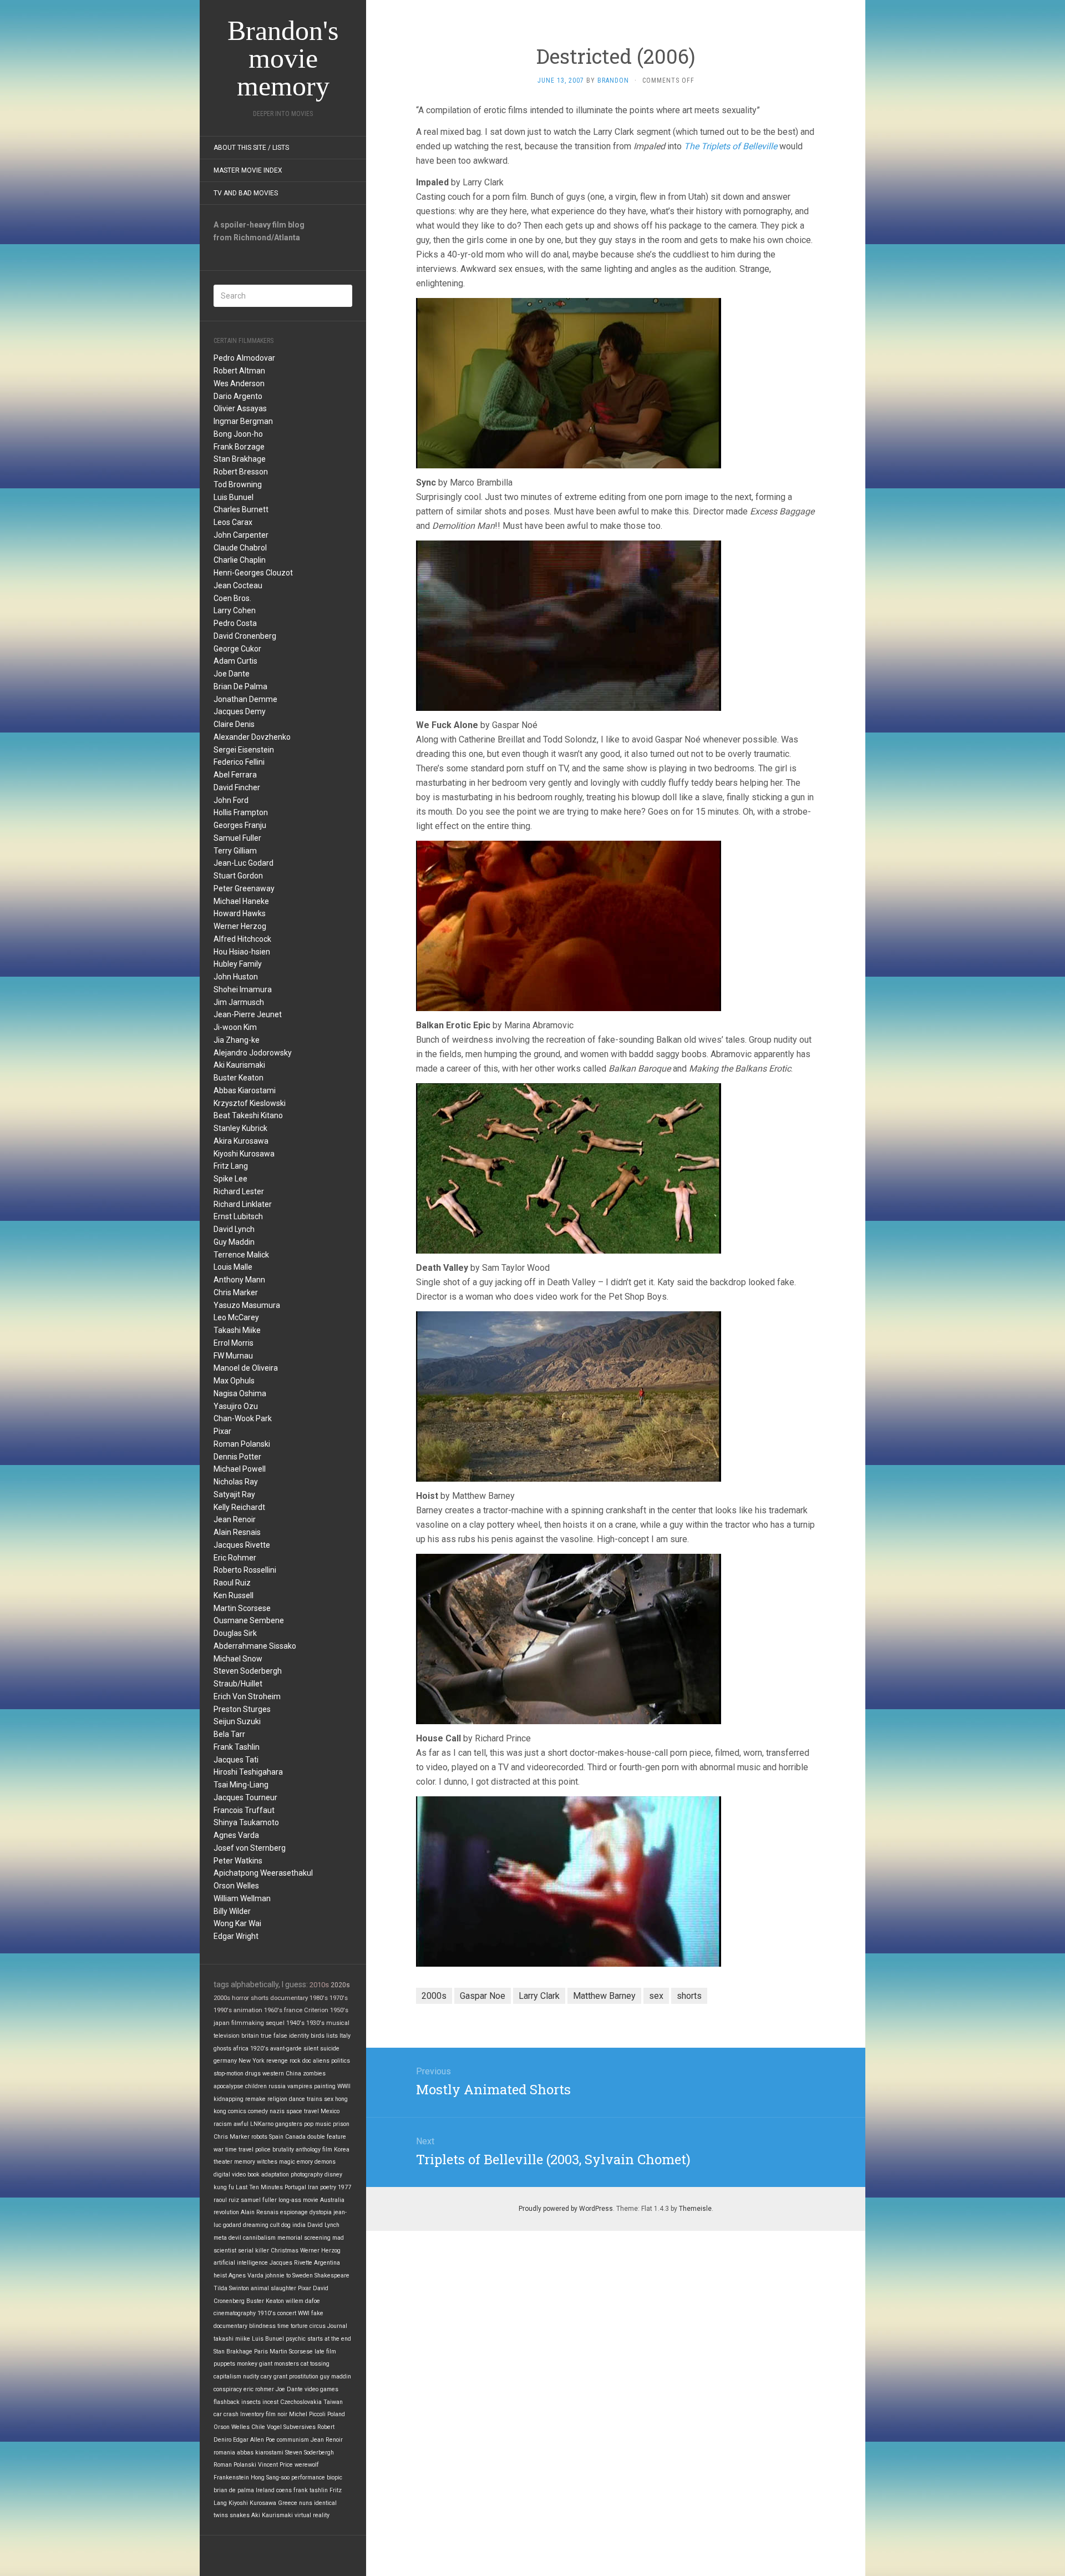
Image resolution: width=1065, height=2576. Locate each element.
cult (275, 2225)
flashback (227, 2402)
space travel (303, 2111)
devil (235, 2238)
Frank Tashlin (237, 1747)
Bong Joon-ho (238, 434)
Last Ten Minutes (259, 2187)
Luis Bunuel (234, 497)
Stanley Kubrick (240, 1128)
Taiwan (333, 2402)
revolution (226, 2212)
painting (325, 2086)
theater (223, 2162)
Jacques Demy (240, 711)
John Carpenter (241, 535)
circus (318, 2326)
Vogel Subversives (291, 2427)
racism (223, 2124)
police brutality (275, 2150)
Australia (332, 2200)
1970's (339, 1998)
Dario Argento (238, 396)
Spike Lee (230, 1179)
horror (240, 1998)
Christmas (285, 2251)
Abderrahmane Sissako (255, 1646)
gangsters (289, 2124)
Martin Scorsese (242, 1608)
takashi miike (232, 2339)
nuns (306, 2503)
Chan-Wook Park (243, 1418)
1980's (319, 1998)
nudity (251, 2377)
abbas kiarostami (260, 2453)
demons (325, 2162)
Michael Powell (240, 1469)
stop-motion (229, 2074)
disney (333, 2175)
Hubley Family (238, 964)
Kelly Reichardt (239, 1507)
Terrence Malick (241, 1255)
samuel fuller (259, 2200)
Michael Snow (238, 1659)
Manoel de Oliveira (246, 1368)
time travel (239, 2150)
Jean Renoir (235, 1519)
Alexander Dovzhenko (252, 737)
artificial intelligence (241, 2263)
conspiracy (228, 2389)
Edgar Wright (236, 1936)
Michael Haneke (241, 901)
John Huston (236, 977)
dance (297, 2099)
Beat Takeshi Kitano (248, 1115)
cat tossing (315, 2364)
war (219, 2150)
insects (251, 2402)
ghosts (222, 2049)
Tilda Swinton (231, 2288)
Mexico (330, 2111)
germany (225, 2061)
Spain (276, 2137)
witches (267, 2162)
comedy (258, 2111)
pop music (318, 2124)
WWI (304, 2313)
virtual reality (312, 2515)
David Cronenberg (245, 636)
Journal (337, 2326)
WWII (344, 2086)
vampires (300, 2086)
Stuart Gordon (238, 876)
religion (277, 2099)
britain (250, 2036)
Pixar (222, 1431)
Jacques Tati (236, 1760)
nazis (277, 2111)
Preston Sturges (242, 1709)
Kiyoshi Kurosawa (244, 1154)
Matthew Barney (604, 1996)
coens (284, 2490)
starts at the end (329, 2339)
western (273, 2074)
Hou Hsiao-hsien (242, 952)
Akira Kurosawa (241, 1141)
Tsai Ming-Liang (241, 1785)
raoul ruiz (226, 2200)
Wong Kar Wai (237, 1923)
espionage (294, 2212)
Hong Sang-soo (270, 2477)
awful (241, 2124)
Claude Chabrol (240, 548)
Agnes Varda (236, 1835)
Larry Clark (539, 1996)
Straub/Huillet (238, 1684)
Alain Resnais (237, 1532)
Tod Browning (238, 484)
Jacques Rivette (242, 1545)
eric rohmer (259, 2389)
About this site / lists (251, 148)
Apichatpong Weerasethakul (263, 1873)
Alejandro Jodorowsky (253, 1053)
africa (241, 2049)
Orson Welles (236, 1886)
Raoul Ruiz (232, 1583)
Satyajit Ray (234, 1494)
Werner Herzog (240, 926)
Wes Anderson (239, 383)
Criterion (316, 2010)
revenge (277, 2061)
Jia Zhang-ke (237, 1040)
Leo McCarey (236, 1317)
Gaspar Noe (483, 1996)
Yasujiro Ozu (236, 1406)
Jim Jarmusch (239, 1002)
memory (245, 2162)
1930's (315, 2023)
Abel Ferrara (235, 775)
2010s (319, 1985)
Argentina (327, 2263)
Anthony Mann (239, 1280)
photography (307, 2175)
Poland (336, 2414)
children (256, 2086)
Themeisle (695, 2209)
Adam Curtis (235, 661)
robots (259, 2137)
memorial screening (304, 2238)
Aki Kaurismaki (239, 1065)
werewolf (307, 2465)
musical (338, 2023)
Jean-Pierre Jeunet (248, 1014)
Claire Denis (234, 724)
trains (315, 2099)
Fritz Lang (231, 1166)
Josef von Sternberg (250, 1848)
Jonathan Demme (245, 699)
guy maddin (336, 2377)
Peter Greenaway (244, 888)
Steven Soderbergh (248, 1671)
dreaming (256, 2225)
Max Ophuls (234, 1381)
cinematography (235, 2313)
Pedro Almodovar (244, 358)
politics (341, 2061)
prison (341, 2124)
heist (220, 2276)
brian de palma (234, 2490)
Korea (342, 2150)
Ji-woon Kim (235, 1027)
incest (270, 2402)
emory (305, 2162)
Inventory (252, 2414)
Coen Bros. (232, 598)
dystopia (321, 2212)
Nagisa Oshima (240, 1393)
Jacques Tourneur (245, 1797)
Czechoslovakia (301, 2402)
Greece (288, 2503)
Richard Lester (239, 1191)
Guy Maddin (234, 1242)
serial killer (253, 2251)
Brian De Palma (240, 686)
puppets (224, 2364)
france (293, 2010)
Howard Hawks (240, 913)
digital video (230, 2175)
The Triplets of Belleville (731, 146)
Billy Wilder (232, 1911)
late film (325, 2352)
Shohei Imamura (243, 989)
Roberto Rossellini (245, 1570)
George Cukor (237, 649)
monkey (247, 2364)
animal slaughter (273, 2288)
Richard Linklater (243, 1204)
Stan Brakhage (240, 459)
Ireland (265, 2490)
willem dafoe (303, 2301)
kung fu (224, 2187)
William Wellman (242, 1898)
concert (287, 2313)
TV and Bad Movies (246, 193)
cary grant (274, 2377)
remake (255, 2099)
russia (277, 2086)
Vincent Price (275, 2465)
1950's (339, 2010)
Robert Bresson (241, 472)
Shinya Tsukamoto (246, 1822)
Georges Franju (240, 825)
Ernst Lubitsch (238, 1216)
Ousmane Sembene (249, 1620)
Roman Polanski (242, 1444)
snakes (240, 2515)
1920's (259, 2049)
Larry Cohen (235, 610)
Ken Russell (234, 1595)
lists (332, 2036)
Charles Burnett (241, 509)
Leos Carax (233, 522)
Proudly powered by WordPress (566, 2209)
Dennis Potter (237, 1457)
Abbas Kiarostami (245, 1090)
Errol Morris (234, 1343)
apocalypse (229, 2086)
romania (224, 2453)
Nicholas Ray (236, 1482)
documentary (289, 1998)
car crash (226, 2414)
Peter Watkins (238, 1861)
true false (274, 2036)
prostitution (304, 2377)
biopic (334, 2477)
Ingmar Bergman (243, 421)
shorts (260, 1998)
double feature (327, 2137)
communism (293, 2440)
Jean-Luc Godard (244, 863)
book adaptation (268, 2175)
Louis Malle (233, 1267)
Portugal (295, 2187)
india (299, 2225)
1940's (295, 2023)
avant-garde (286, 2049)
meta (220, 2238)
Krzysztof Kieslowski (250, 1103)
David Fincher (237, 787)
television (227, 2036)
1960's (273, 2010)
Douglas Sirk (235, 1633)
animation (248, 2010)
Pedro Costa (235, 623)
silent (311, 2049)
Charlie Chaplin (240, 560)
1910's (267, 2313)
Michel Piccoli (307, 2414)
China (293, 2074)
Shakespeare (332, 2276)
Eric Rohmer (235, 1558)
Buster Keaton (239, 1078)
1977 (344, 2187)
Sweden (303, 2276)
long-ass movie (298, 2200)
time (283, 2326)
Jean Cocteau (238, 585)
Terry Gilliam (235, 851)
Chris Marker (236, 1292)
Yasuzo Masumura (247, 1305)
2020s (340, 1985)
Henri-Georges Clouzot (253, 573)
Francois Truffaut (244, 1810)
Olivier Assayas (240, 408)
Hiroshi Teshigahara (248, 1772)
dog (286, 2225)
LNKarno (262, 2124)
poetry (328, 2187)
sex (329, 2099)
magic (287, 2162)
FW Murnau (233, 1356)
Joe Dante (232, 674)
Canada (295, 2137)
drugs (253, 2074)
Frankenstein (231, 2477)
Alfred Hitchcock (242, 939)
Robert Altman (239, 371)
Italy (345, 2036)
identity (299, 2036)
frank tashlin (311, 2490)
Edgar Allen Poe (254, 2440)
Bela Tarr (229, 1734)
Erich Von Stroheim (247, 1696)
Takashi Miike (237, 1330)
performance (308, 2477)
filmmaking (248, 2023)
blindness (262, 2326)
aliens (321, 2061)
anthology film (314, 2150)
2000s (222, 1998)
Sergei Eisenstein (244, 750)
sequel (275, 2023)
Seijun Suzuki (237, 1721)
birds (318, 2036)
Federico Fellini (239, 762)
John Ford (231, 800)
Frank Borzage (239, 447)
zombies (314, 2074)
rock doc (300, 2061)
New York (252, 2061)
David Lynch (234, 1229)
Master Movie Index (248, 170)
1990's (223, 2010)
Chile (258, 2427)
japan (222, 2023)
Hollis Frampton (241, 812)
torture (299, 2326)
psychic (296, 2339)
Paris (261, 2352)
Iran (313, 2187)
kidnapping (229, 2099)
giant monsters (279, 2364)
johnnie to (278, 2276)
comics (237, 2111)
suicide (330, 2049)
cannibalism (259, 2238)
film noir (277, 2414)
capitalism (227, 2377)
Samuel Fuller (237, 838)
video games (321, 2389)
